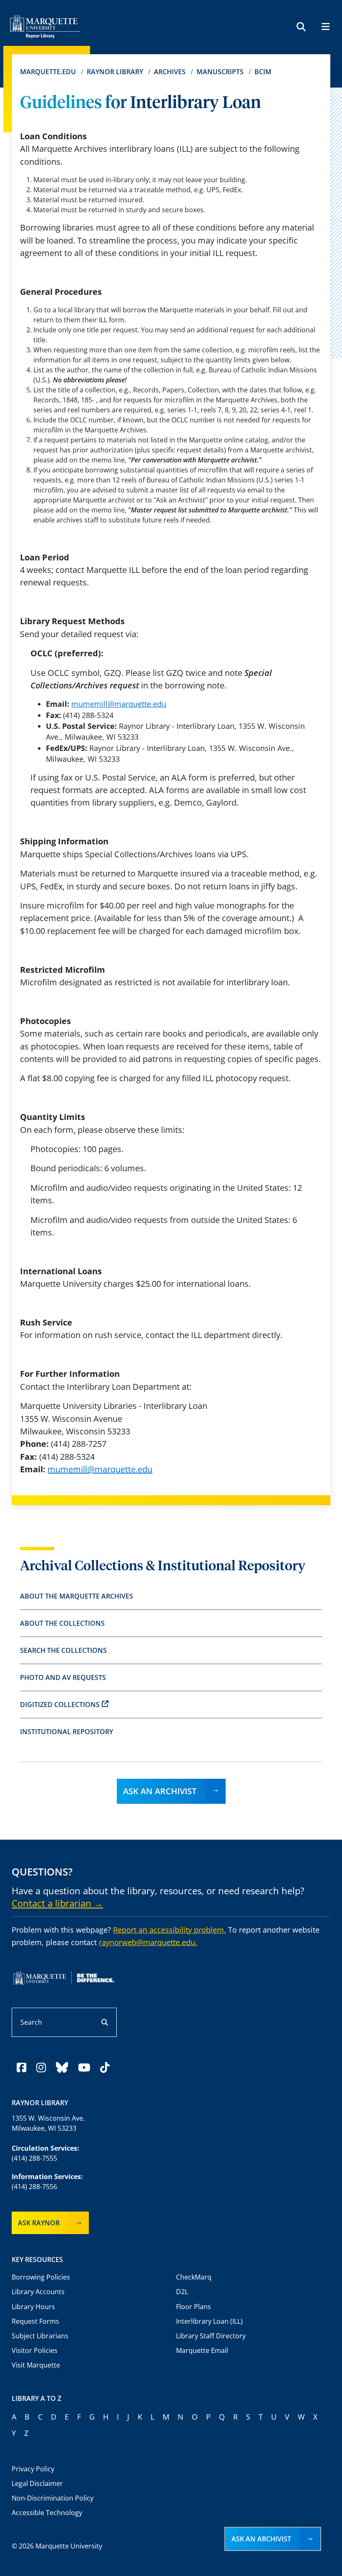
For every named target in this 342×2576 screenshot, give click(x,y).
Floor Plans (194, 2307)
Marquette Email (202, 2350)
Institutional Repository (67, 1732)
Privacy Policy (33, 2469)
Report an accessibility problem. (170, 1930)
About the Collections (62, 1623)
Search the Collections (63, 1650)
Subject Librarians (40, 2336)
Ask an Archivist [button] (261, 2539)
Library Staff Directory (211, 2336)
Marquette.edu (48, 72)
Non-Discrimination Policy (53, 2498)
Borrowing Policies (41, 2277)
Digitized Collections (60, 1705)
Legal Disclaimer (37, 2483)
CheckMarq (194, 2277)
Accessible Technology (47, 2513)
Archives (170, 72)
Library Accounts (38, 2292)
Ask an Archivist (160, 1791)
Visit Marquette (36, 2365)
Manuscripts (220, 72)
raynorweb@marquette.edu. (148, 1942)
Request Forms (35, 2321)
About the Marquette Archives (77, 1596)
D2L (182, 2292)
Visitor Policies (35, 2350)
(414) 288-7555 (34, 2158)
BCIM (263, 72)
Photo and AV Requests (63, 1677)
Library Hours (33, 2307)
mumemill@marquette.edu (119, 704)
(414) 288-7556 (34, 2187)
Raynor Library (115, 72)
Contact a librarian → (57, 1903)
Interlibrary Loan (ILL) (209, 2321)
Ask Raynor (39, 2223)
